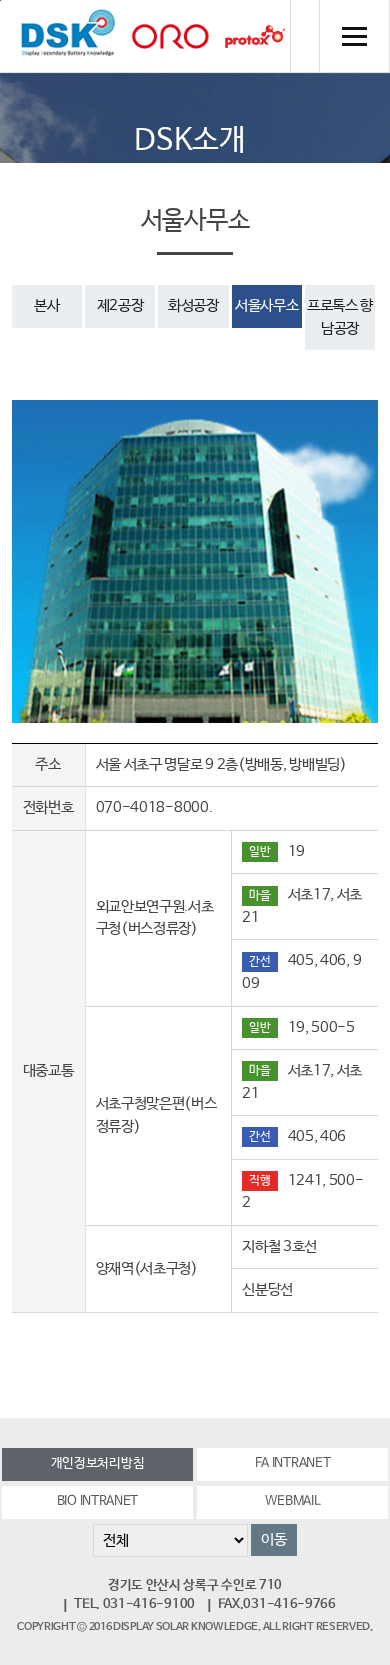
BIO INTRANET (97, 1501)
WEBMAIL (293, 1501)
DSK (68, 36)
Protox (255, 36)
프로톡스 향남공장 (340, 317)
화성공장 (193, 305)
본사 (46, 305)
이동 (273, 1539)
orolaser (170, 36)
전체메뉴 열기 (354, 36)
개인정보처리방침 (98, 1463)
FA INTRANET (293, 1463)
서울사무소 (267, 305)
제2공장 (120, 305)
